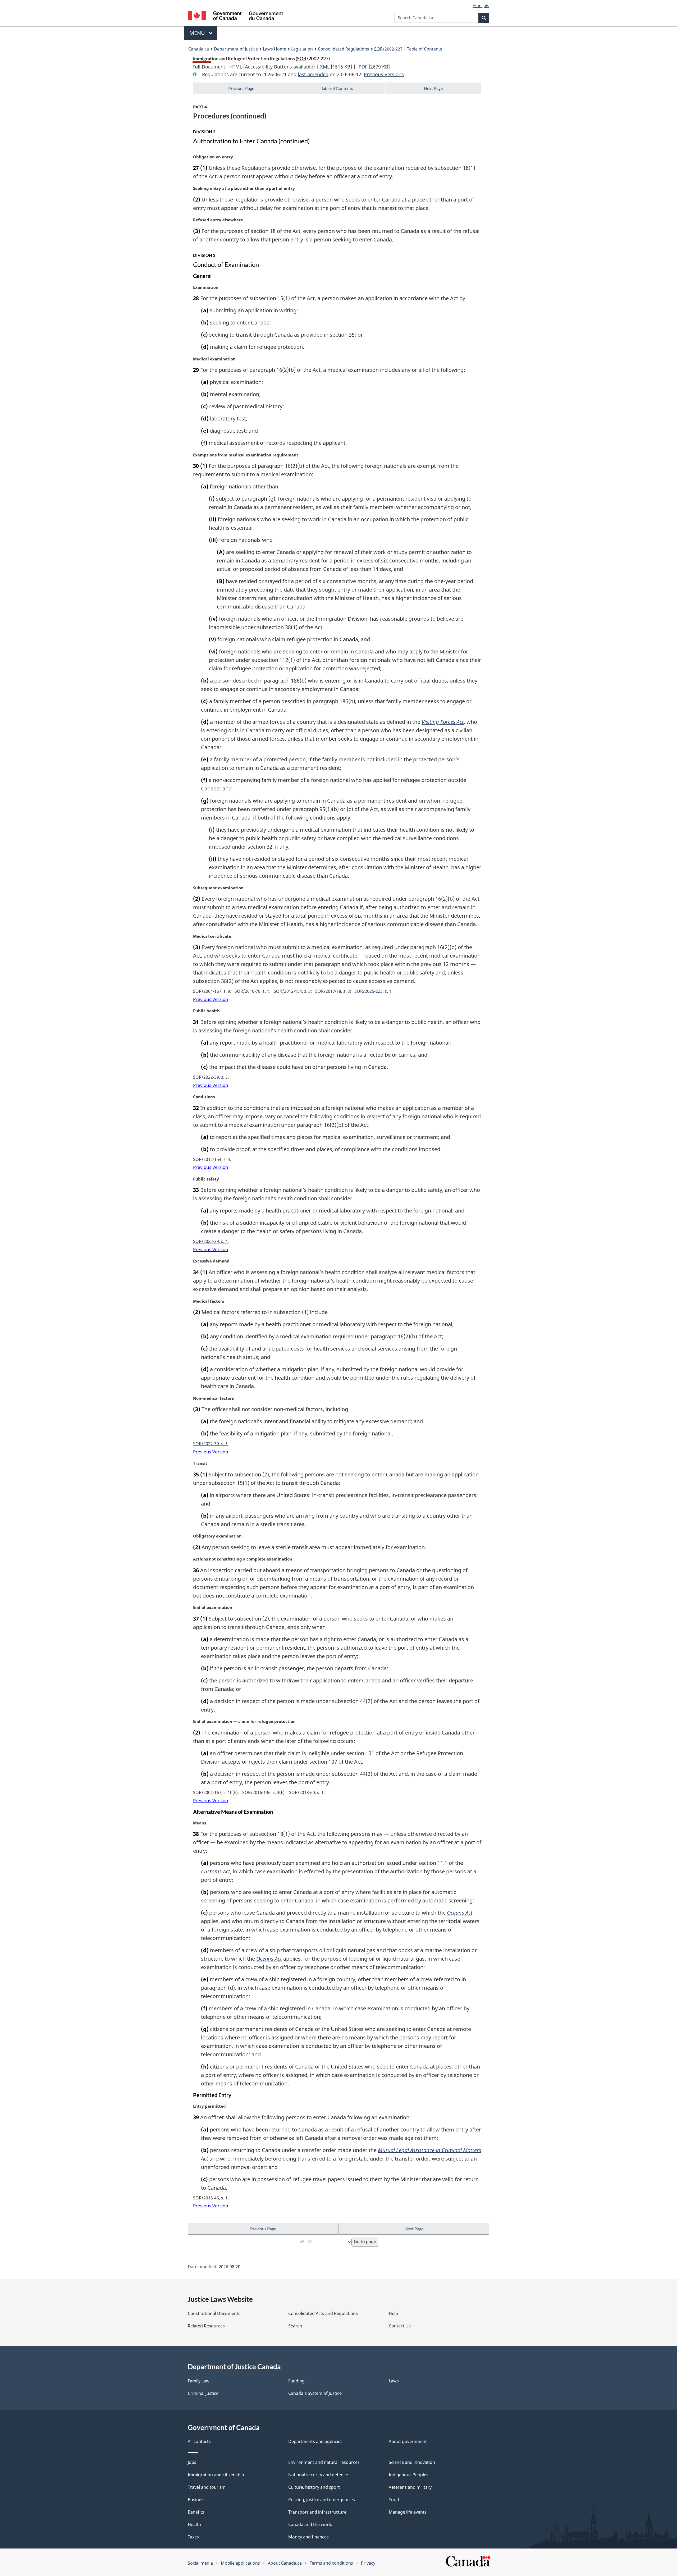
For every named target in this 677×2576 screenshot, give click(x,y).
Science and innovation (412, 2462)
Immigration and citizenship (216, 2475)
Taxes (193, 2537)
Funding (296, 2381)
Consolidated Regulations (344, 49)
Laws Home (275, 49)
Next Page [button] (433, 88)
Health (194, 2524)
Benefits (196, 2512)
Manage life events (408, 2512)
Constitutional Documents (214, 2313)
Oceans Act (460, 1913)
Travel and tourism (207, 2487)
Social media (200, 2563)
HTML (236, 67)
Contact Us (400, 2326)
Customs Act (216, 1871)
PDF (363, 67)
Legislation (302, 49)
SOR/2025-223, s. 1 (373, 991)
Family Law (199, 2381)
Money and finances (308, 2537)
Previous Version (211, 999)
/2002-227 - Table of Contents (408, 49)
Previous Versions (384, 74)
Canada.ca (199, 49)
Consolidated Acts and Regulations (323, 2313)
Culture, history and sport (314, 2487)
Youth (395, 2500)
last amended (313, 74)
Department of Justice (236, 49)
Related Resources (206, 2326)
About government (408, 2441)
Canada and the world (310, 2524)
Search (295, 2326)
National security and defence (318, 2475)
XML (325, 67)
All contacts (199, 2441)
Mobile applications (240, 2563)
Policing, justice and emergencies (322, 2500)
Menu (198, 33)
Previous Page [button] (241, 88)
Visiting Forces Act (443, 722)
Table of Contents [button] (337, 88)
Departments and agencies (315, 2441)
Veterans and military (410, 2487)
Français (481, 6)
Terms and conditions (331, 2563)
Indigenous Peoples (409, 2475)
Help (393, 2313)
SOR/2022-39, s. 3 (210, 1077)
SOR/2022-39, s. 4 (210, 1241)
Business (197, 2500)
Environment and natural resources (324, 2462)
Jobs (192, 2462)
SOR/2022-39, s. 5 (210, 1444)
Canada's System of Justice (315, 2393)
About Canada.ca (285, 2563)
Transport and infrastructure (317, 2512)
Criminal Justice (203, 2393)
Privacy (368, 2563)
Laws (394, 2381)
